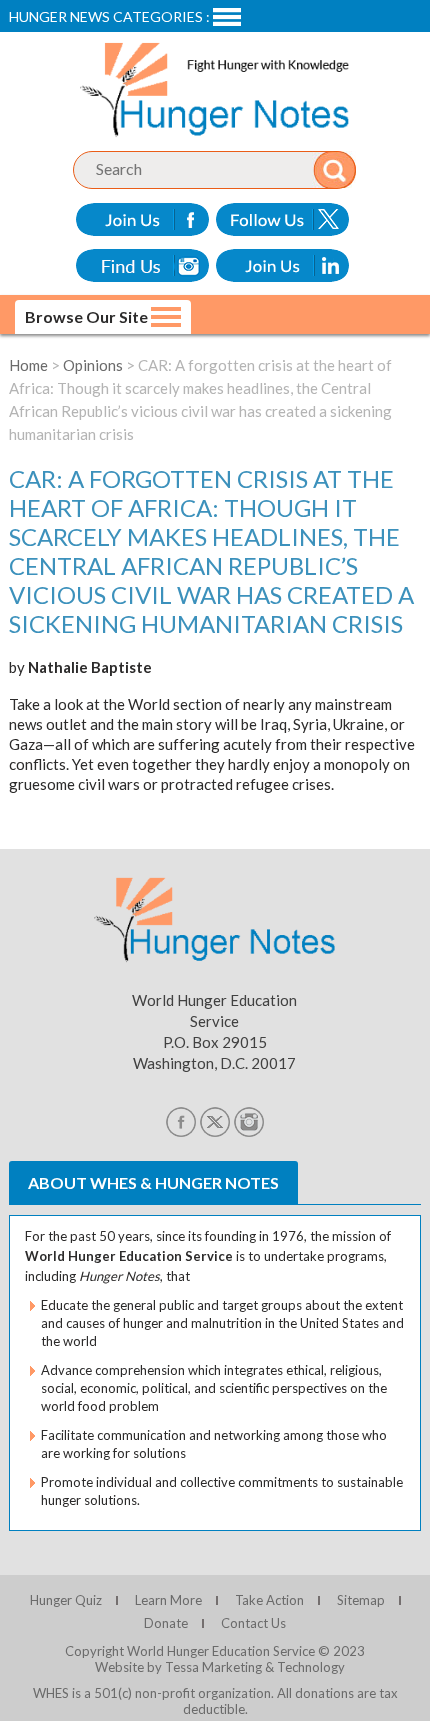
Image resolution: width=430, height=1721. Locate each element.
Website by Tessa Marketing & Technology (220, 1667)
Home (28, 365)
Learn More (168, 1600)
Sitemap (361, 1600)
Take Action (269, 1600)
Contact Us (253, 1623)
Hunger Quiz (66, 1600)
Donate (166, 1623)
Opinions (93, 365)
